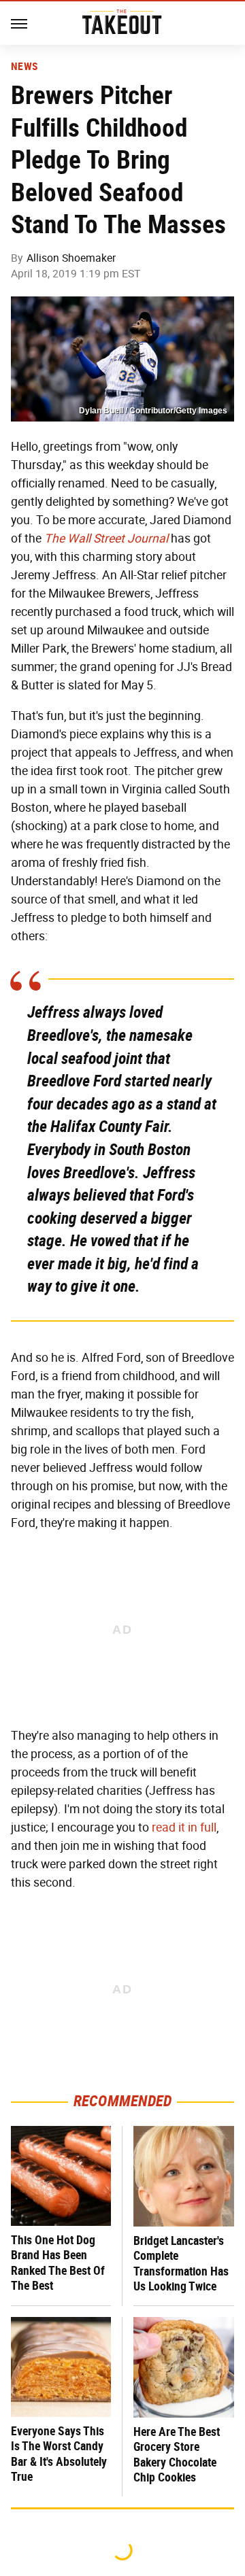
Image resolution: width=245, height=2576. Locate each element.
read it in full (184, 1827)
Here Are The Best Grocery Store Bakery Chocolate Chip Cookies (177, 2455)
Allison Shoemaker (71, 258)
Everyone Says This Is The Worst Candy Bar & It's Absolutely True (59, 2454)
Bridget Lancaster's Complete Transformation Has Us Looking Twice (181, 2264)
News (24, 67)
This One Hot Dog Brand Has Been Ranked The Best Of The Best (58, 2263)
